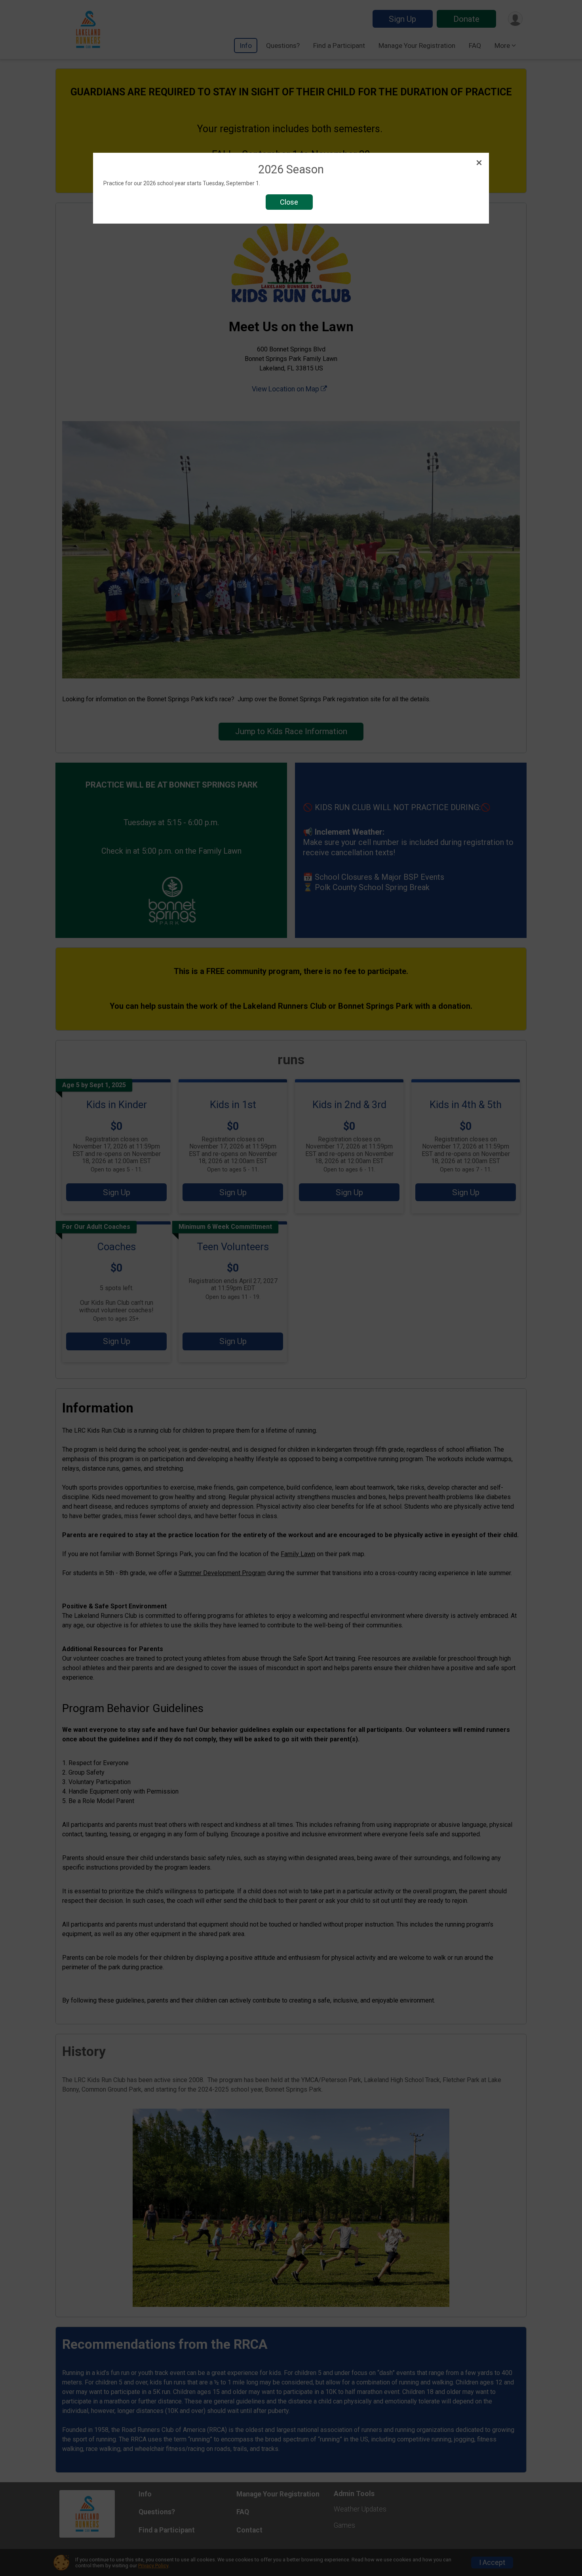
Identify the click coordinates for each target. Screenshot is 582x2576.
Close (289, 202)
